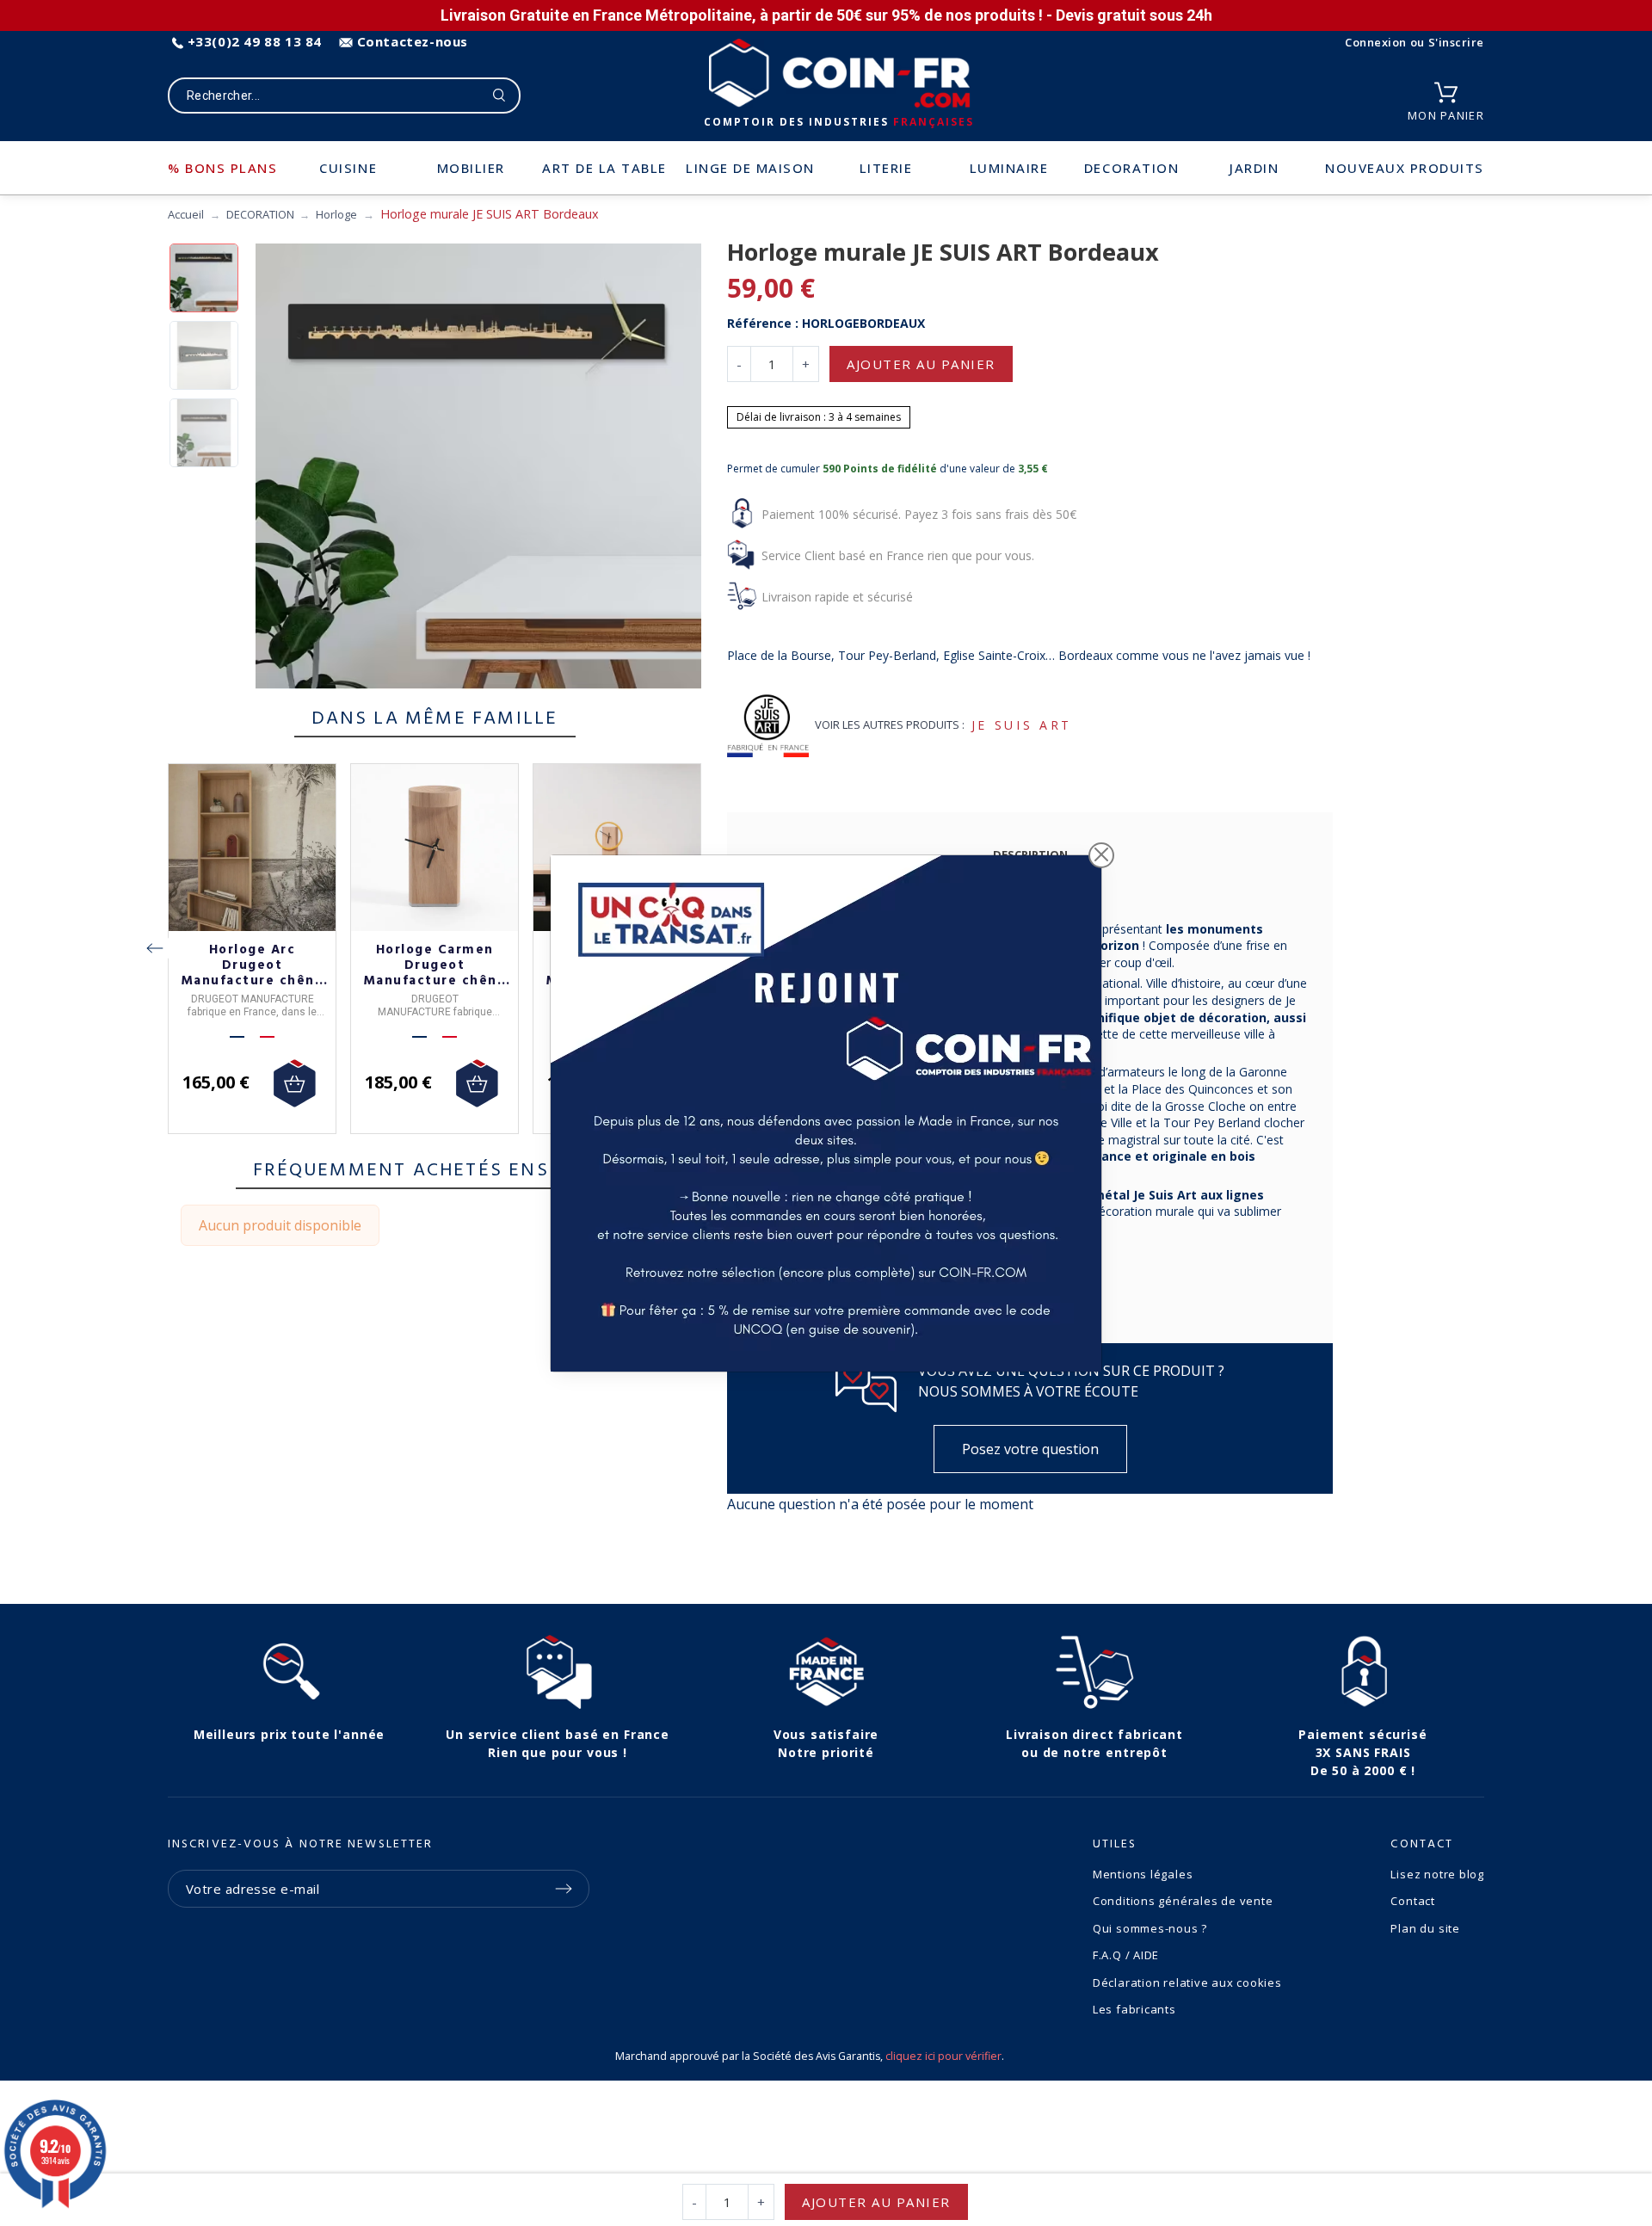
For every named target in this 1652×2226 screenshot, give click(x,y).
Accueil (186, 214)
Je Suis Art (1022, 725)
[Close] (1101, 855)
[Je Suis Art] (768, 725)
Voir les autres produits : (890, 725)
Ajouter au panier (921, 364)
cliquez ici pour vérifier (943, 2056)
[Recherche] (499, 96)
